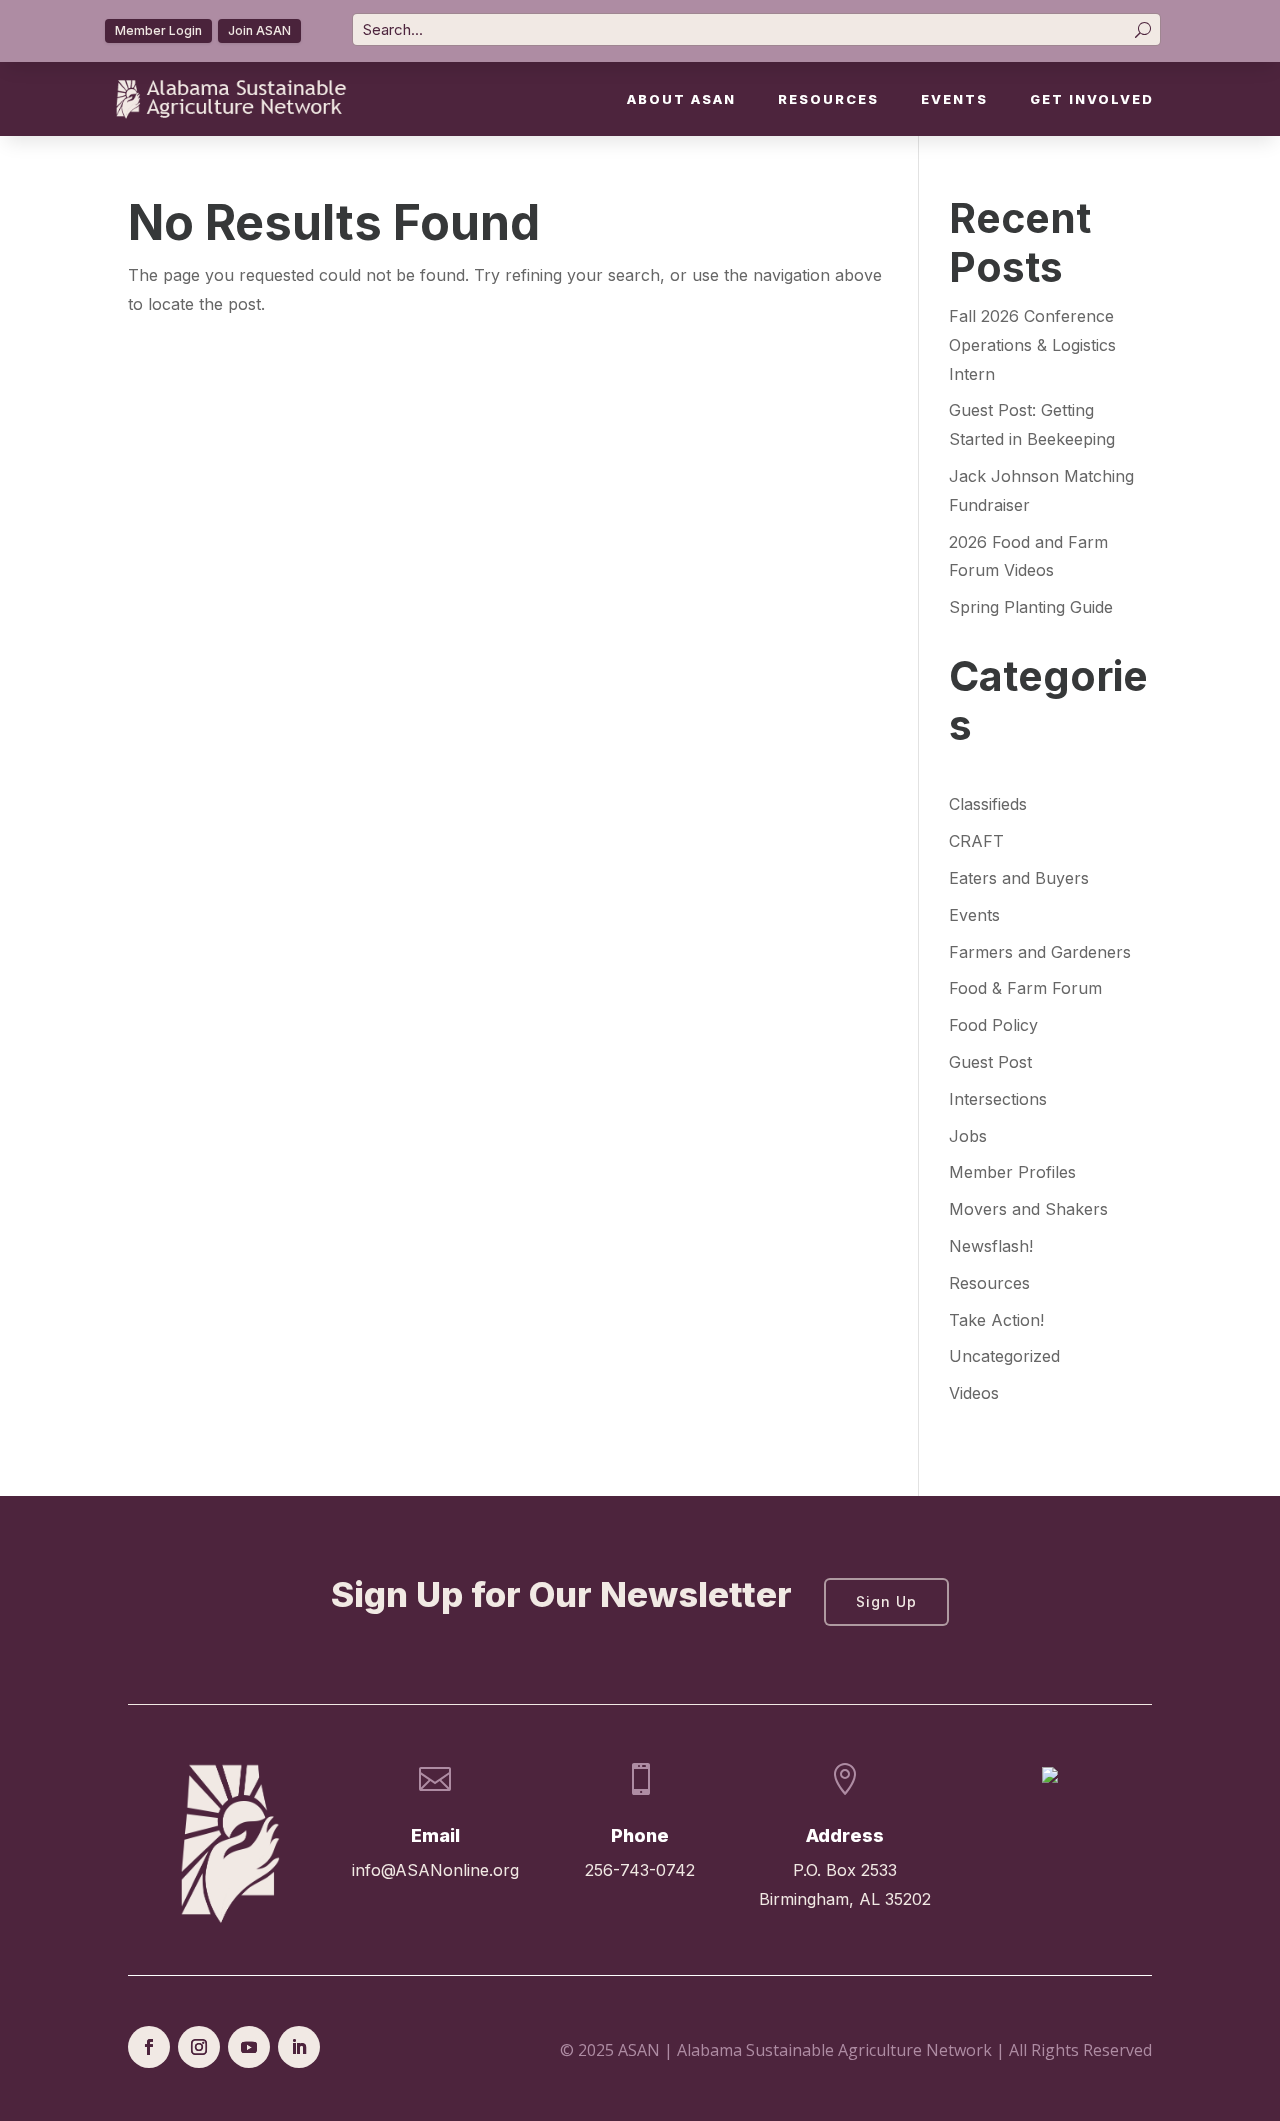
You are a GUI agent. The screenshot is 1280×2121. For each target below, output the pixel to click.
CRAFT (976, 841)
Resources (828, 99)
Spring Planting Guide (1031, 607)
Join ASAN (259, 30)
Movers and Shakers (1028, 1209)
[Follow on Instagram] (199, 2047)
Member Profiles (1012, 1172)
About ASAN (681, 99)
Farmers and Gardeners (1040, 952)
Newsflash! (991, 1246)
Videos (974, 1393)
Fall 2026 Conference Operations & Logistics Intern (1032, 345)
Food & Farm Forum (1025, 988)
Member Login (158, 30)
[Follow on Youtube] (249, 2047)
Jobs (968, 1136)
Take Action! (996, 1320)
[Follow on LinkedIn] (299, 2047)
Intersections (998, 1099)
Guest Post (990, 1062)
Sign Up (886, 1601)
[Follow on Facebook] (149, 2047)
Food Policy (993, 1025)
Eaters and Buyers (1019, 878)
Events (954, 99)
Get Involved (1092, 99)
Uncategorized (1004, 1356)
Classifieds (988, 804)
